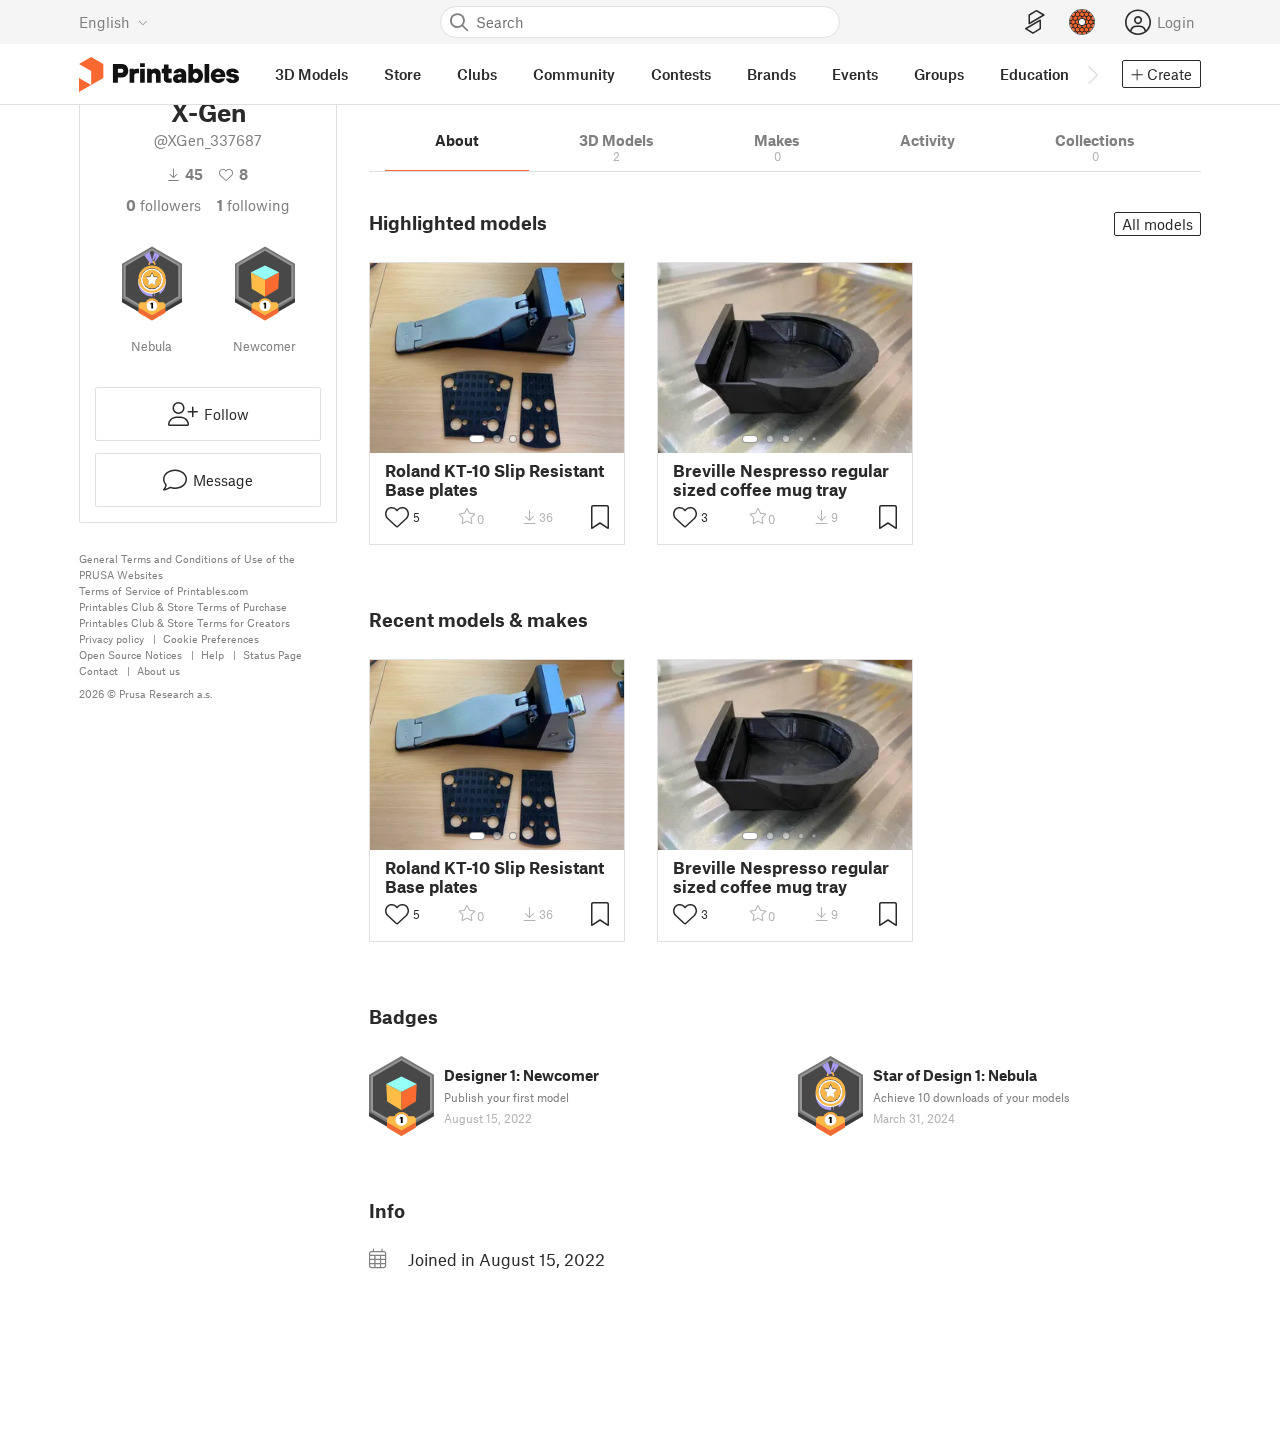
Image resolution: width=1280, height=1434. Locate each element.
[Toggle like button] (397, 517)
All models (1157, 224)
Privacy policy (111, 638)
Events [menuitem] (855, 74)
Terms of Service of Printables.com (163, 590)
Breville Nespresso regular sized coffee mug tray (781, 480)
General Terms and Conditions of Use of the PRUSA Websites (187, 566)
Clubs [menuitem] (477, 74)
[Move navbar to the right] (1092, 74)
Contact (98, 670)
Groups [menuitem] (939, 74)
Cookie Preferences (211, 638)
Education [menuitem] (1034, 74)
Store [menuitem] (402, 74)
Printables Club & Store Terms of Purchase (183, 606)
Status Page (272, 654)
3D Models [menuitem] (311, 74)
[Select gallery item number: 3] (513, 439)
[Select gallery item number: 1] (477, 439)
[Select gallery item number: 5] (816, 439)
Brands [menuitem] (771, 74)
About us (158, 670)
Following (253, 205)
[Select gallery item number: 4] (802, 439)
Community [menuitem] (574, 74)
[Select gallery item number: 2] (497, 439)
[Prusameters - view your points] (1082, 22)
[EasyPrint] (1035, 22)
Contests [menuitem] (681, 74)
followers (163, 205)
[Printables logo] (159, 74)
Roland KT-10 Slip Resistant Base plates (494, 480)
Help (212, 654)
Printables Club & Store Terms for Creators (184, 622)
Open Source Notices (130, 654)
